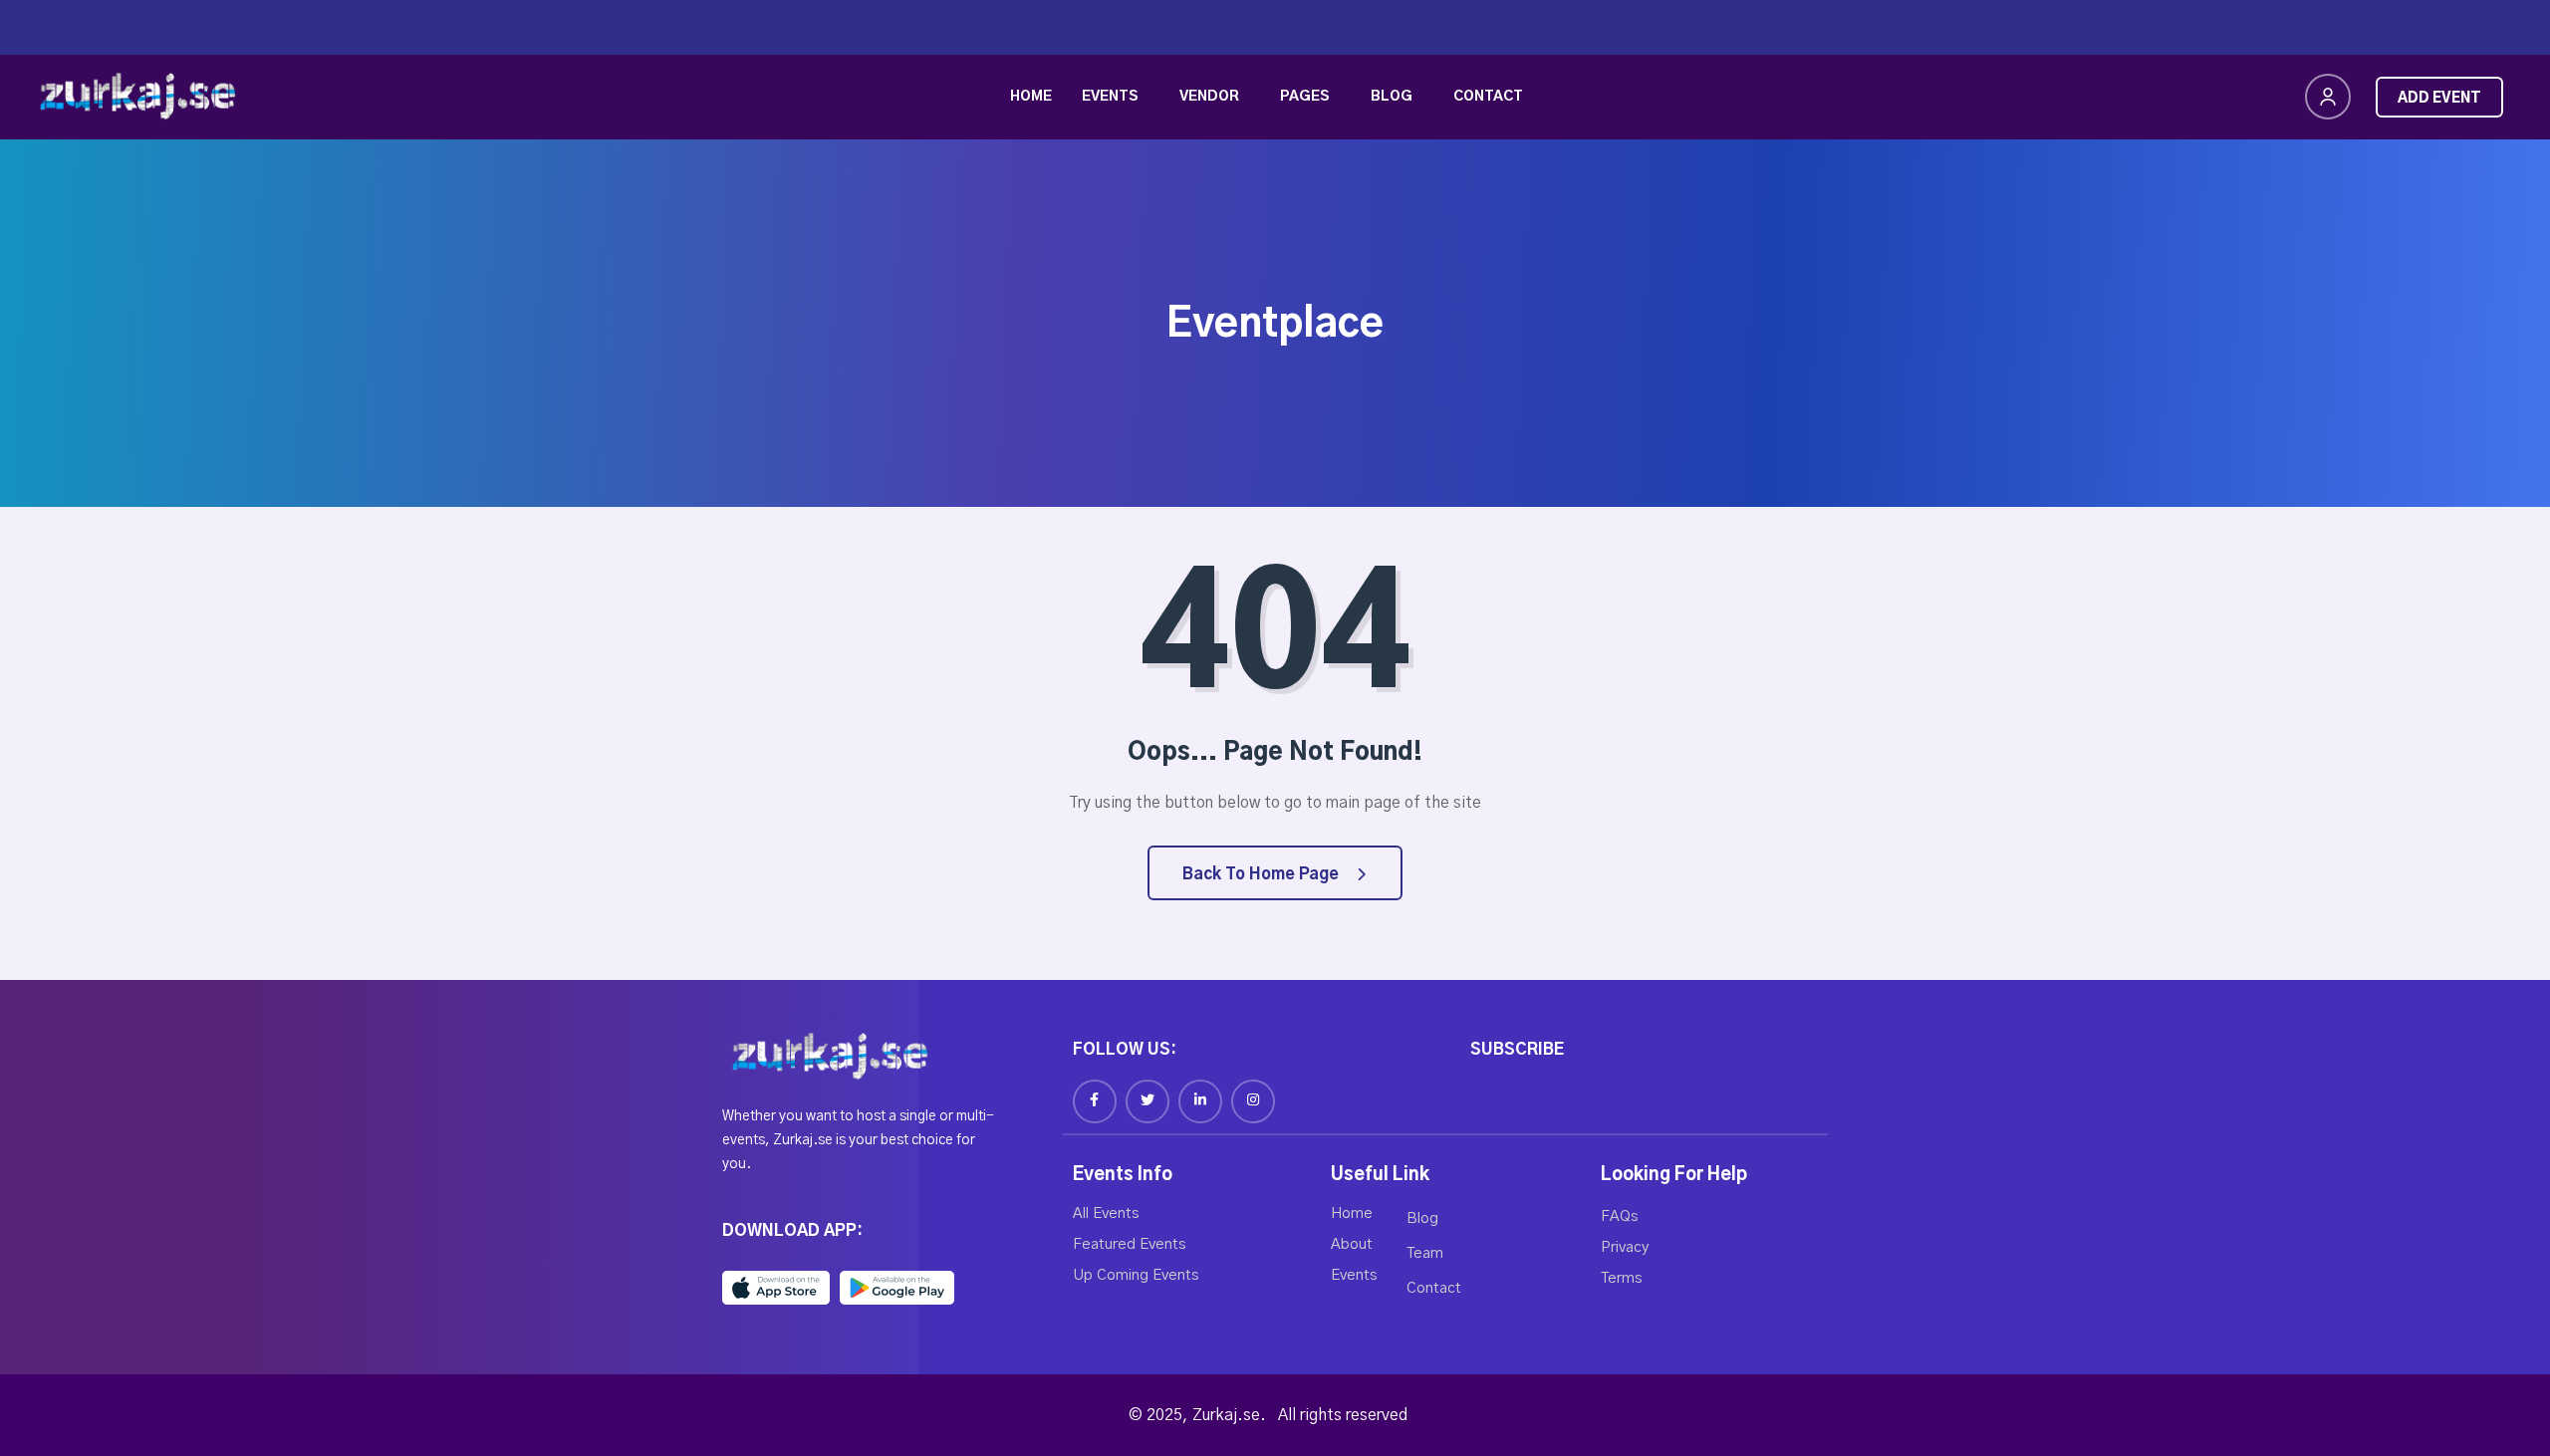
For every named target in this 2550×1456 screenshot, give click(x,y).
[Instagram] (1253, 1101)
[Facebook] (1095, 1101)
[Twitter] (1147, 1101)
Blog (1392, 97)
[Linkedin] (1200, 1101)
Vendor (1209, 97)
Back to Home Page (1263, 874)
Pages (1305, 97)
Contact (1488, 97)
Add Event (2439, 99)
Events (1110, 97)
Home (1031, 97)
